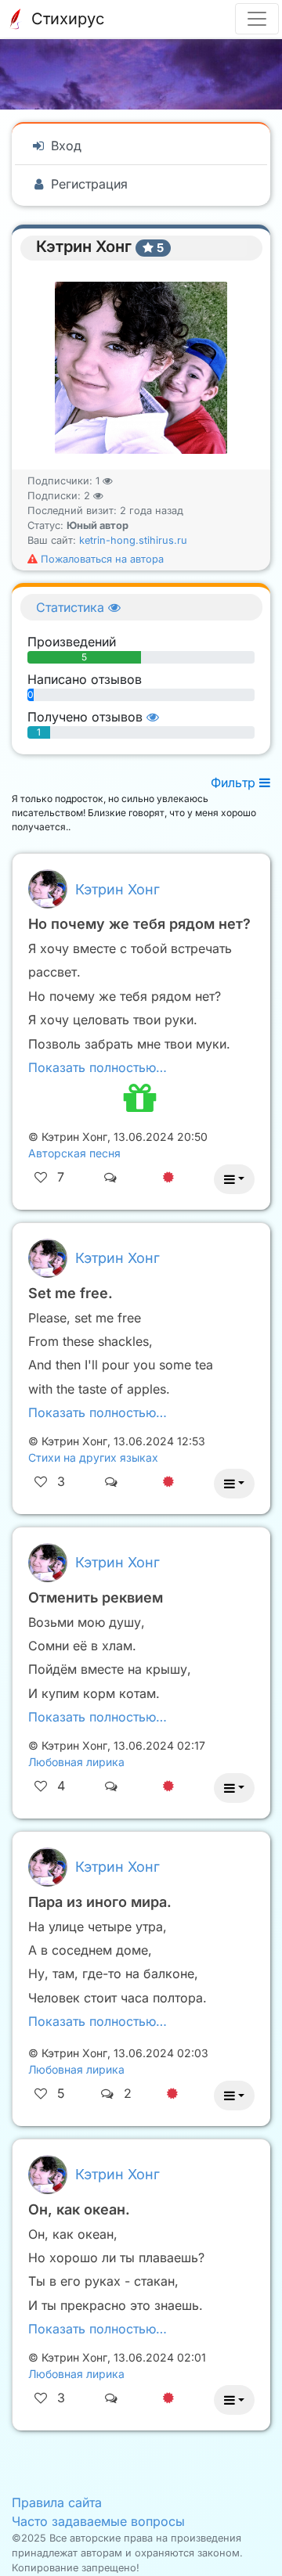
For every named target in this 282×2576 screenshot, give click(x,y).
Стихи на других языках (93, 1457)
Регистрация (87, 184)
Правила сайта (57, 2502)
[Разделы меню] (257, 19)
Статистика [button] (72, 607)
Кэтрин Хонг (117, 889)
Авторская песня (74, 1153)
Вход (64, 146)
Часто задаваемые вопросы (98, 2521)
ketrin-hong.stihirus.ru (133, 540)
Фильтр (235, 783)
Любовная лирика (76, 1762)
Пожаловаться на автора (101, 559)
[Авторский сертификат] (168, 1177)
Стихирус (65, 19)
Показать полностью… (98, 1067)
